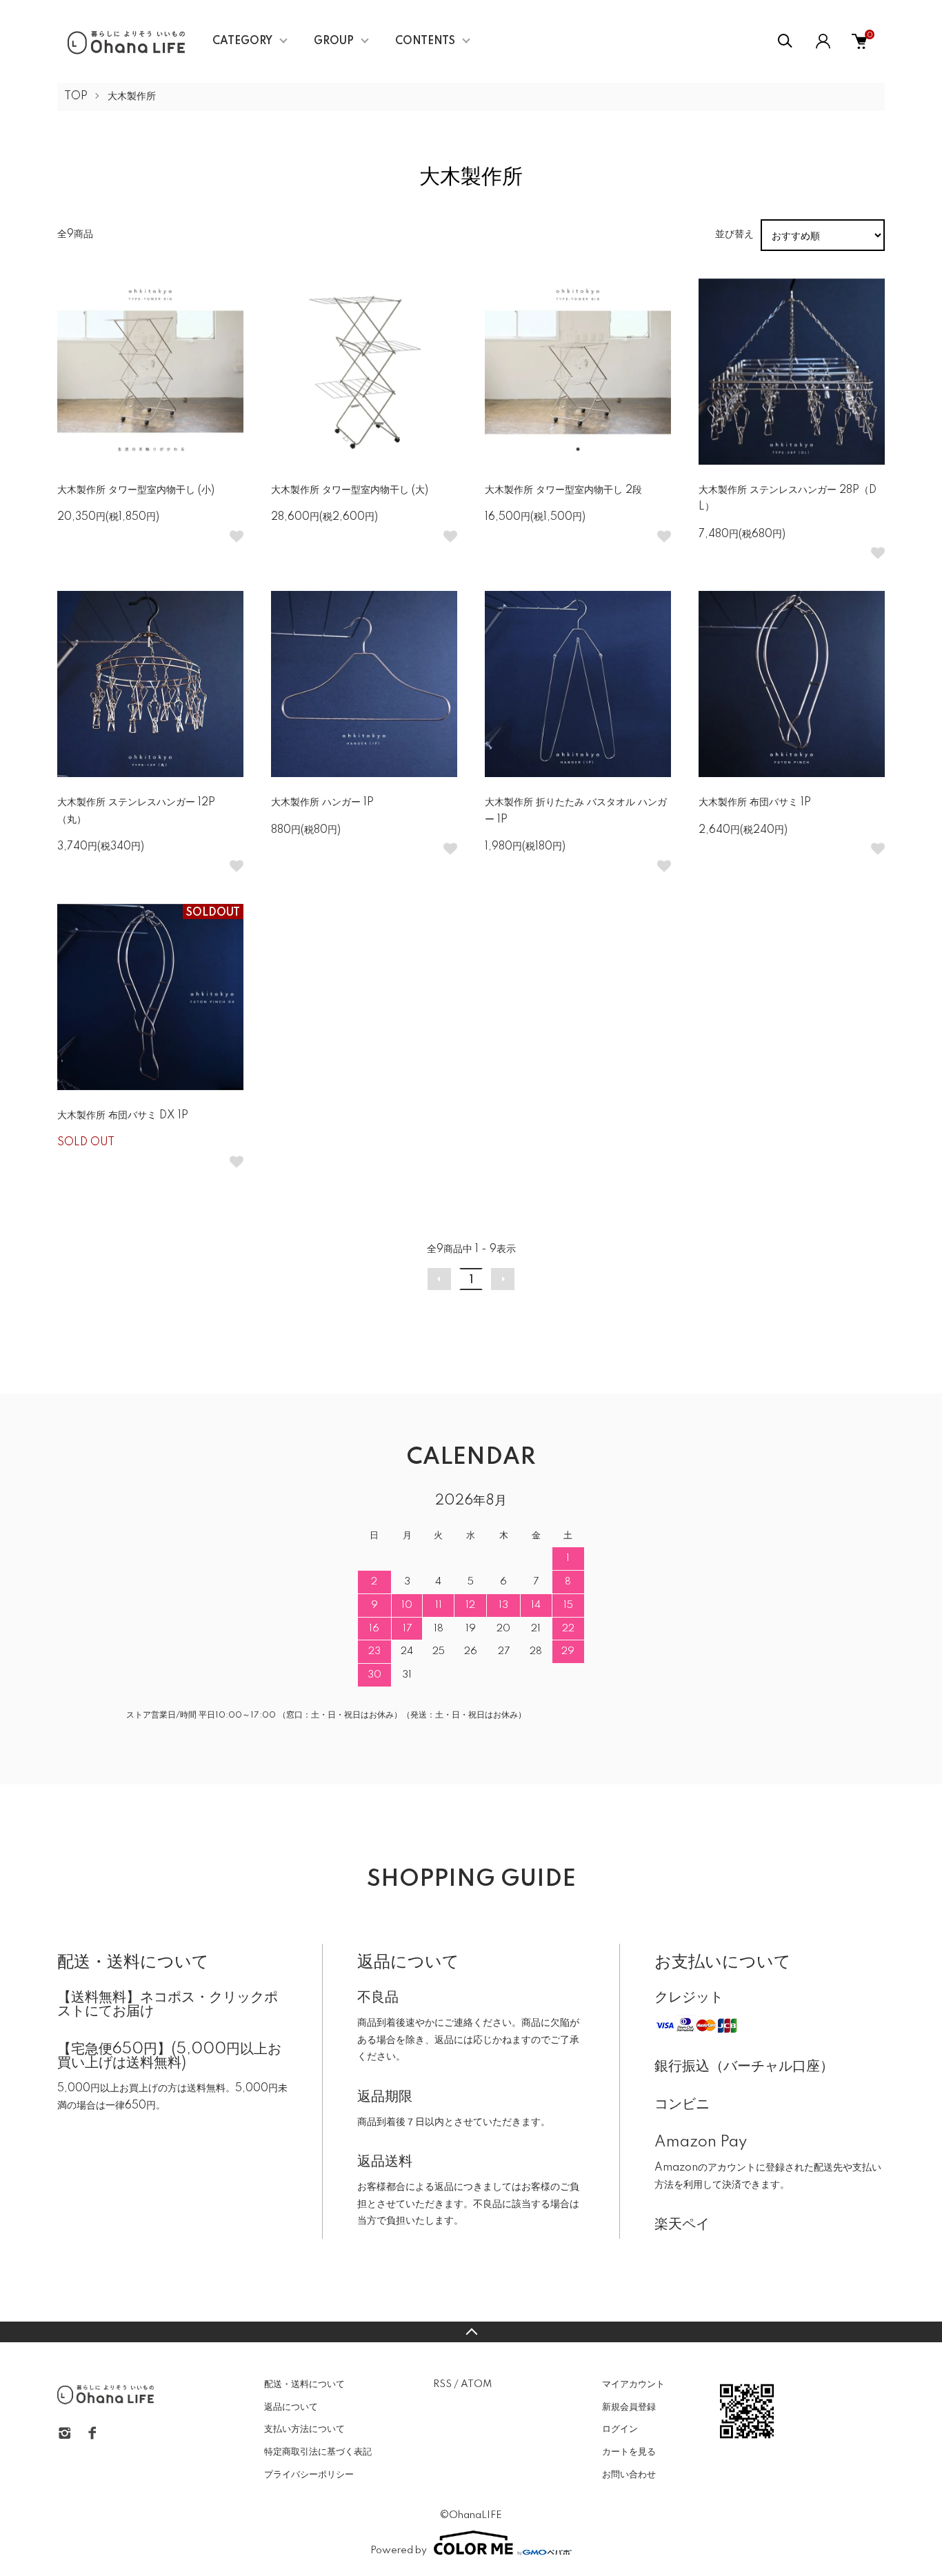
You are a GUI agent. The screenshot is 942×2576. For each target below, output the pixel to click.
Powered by (399, 2550)
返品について (291, 2407)
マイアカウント (633, 2384)
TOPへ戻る (471, 2332)
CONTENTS (425, 41)
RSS (442, 2384)
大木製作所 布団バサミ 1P (755, 803)
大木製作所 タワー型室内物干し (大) (350, 490)
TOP (76, 97)
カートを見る (629, 2452)
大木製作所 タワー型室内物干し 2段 (563, 490)
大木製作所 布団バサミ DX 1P (123, 1116)
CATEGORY (242, 41)
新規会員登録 (629, 2407)
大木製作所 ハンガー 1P (322, 803)
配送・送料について (304, 2384)
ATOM (476, 2384)
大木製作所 (132, 97)
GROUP (334, 41)
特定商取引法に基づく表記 (318, 2452)
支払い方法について (304, 2429)
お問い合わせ (629, 2475)
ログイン (620, 2429)
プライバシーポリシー (309, 2475)
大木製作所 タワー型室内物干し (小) (136, 490)
